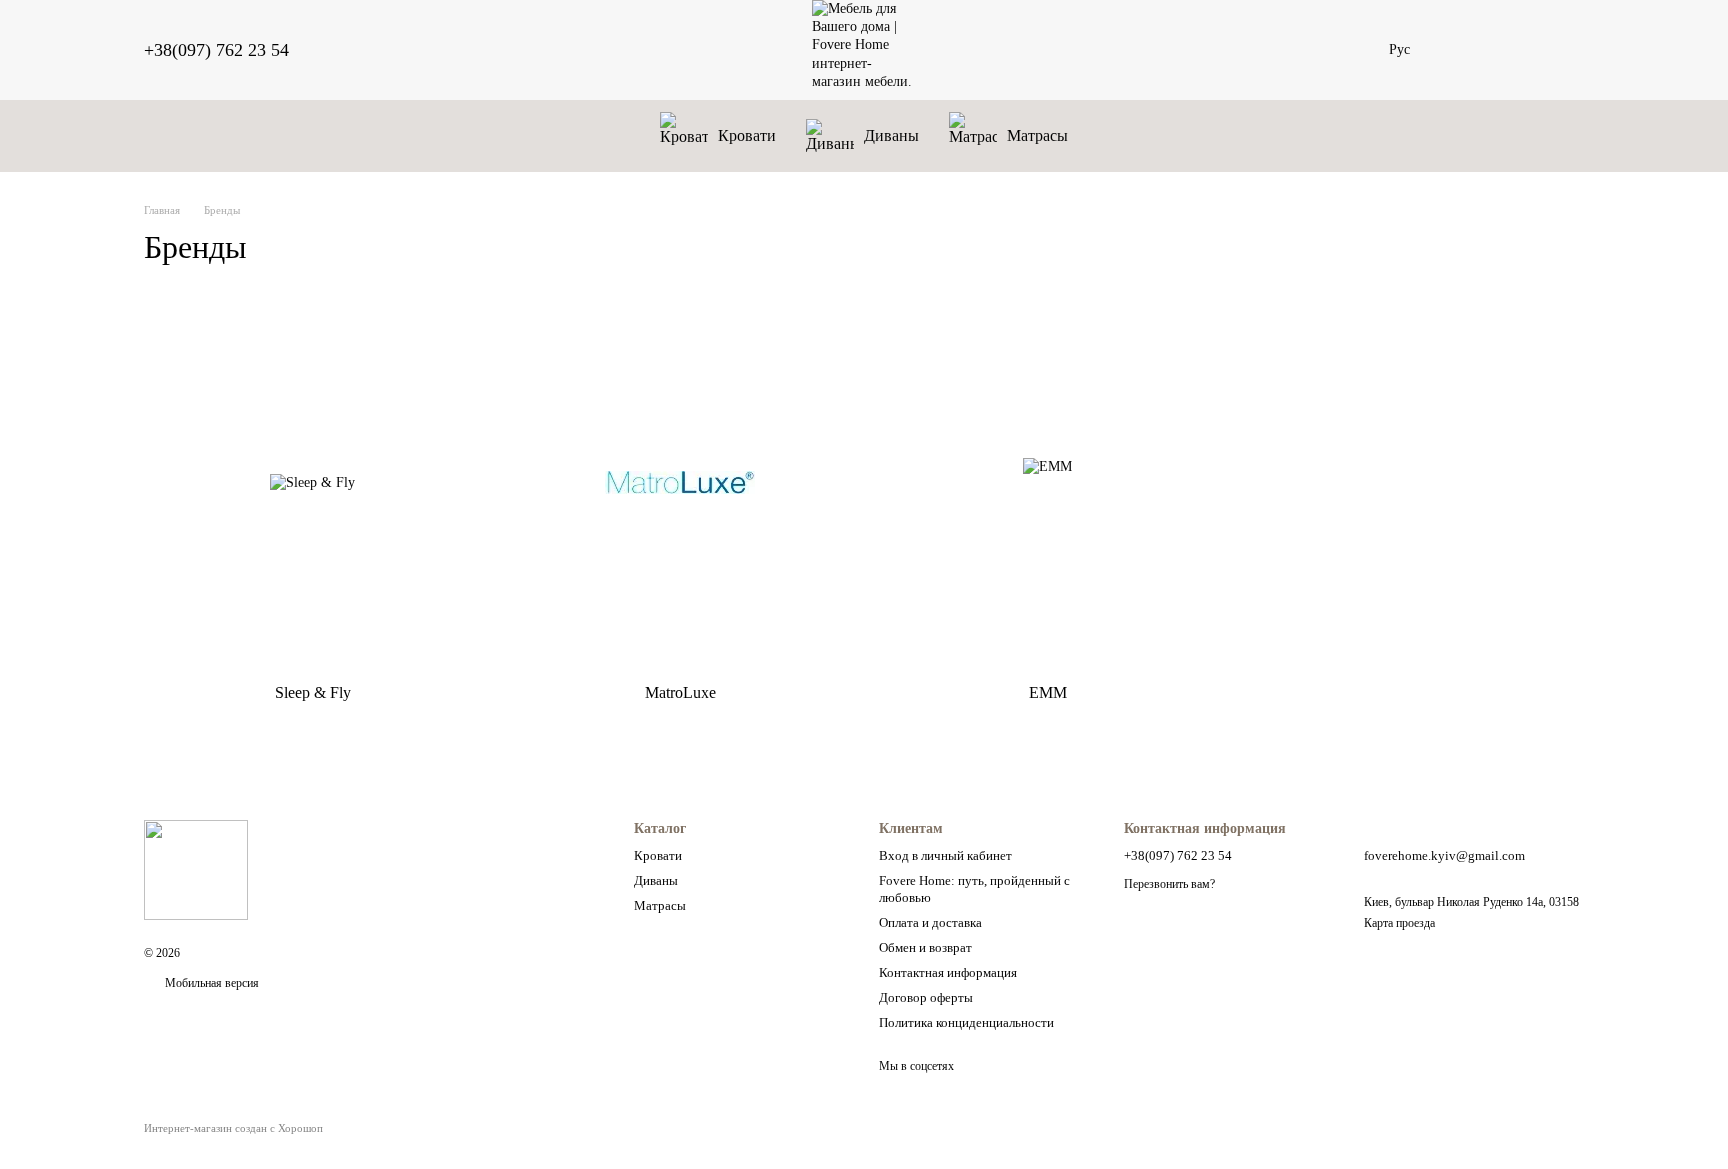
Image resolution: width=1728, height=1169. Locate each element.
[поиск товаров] (1353, 50)
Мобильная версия (210, 983)
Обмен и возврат (925, 947)
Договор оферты (926, 997)
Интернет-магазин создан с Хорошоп (233, 1128)
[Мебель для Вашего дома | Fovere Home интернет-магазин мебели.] (196, 869)
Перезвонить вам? (1169, 884)
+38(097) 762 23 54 (216, 50)
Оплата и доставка (930, 922)
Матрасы (1037, 135)
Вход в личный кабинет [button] (945, 855)
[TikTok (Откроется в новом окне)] (381, 50)
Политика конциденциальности (966, 1022)
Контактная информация (948, 972)
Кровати (747, 135)
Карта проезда (1399, 923)
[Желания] (1464, 50)
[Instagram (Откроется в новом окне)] (357, 50)
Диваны (891, 135)
